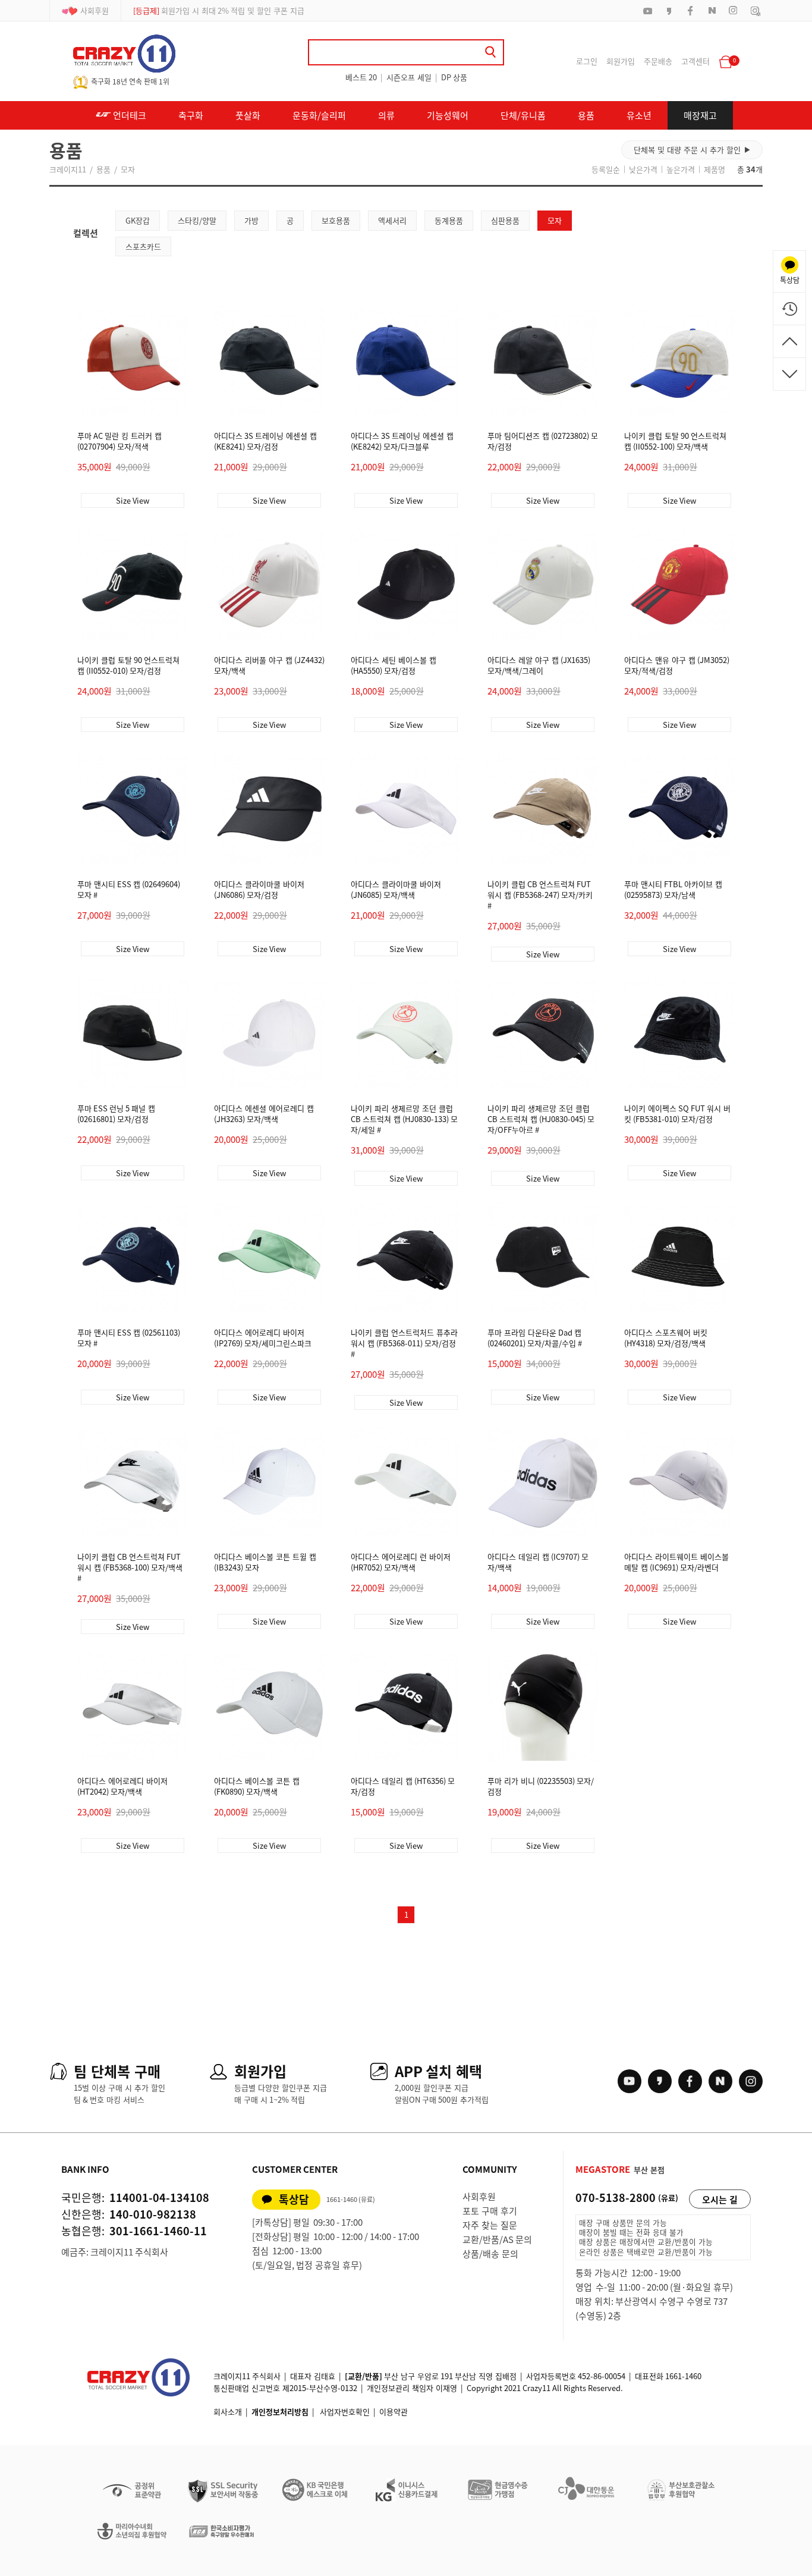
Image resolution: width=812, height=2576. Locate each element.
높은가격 (681, 169)
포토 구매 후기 (490, 2211)
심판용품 (505, 220)
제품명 (715, 169)
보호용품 (336, 220)
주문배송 (658, 61)
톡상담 (294, 2199)
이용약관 (394, 2412)
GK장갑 (138, 220)
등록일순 (606, 169)
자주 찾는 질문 (490, 2225)
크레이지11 (68, 169)
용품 (586, 115)
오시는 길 (720, 2200)
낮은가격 (643, 169)
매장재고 (700, 115)
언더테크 (129, 115)
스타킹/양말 (197, 220)
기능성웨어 (448, 115)
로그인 (587, 61)
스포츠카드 (143, 246)
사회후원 (95, 10)
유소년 (639, 115)
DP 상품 (454, 77)
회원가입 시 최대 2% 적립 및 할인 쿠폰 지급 (219, 10)
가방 (251, 220)
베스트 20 (361, 77)
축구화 (191, 115)
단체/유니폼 (523, 115)
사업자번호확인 (345, 2412)
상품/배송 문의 (490, 2254)
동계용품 (449, 220)
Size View (133, 500)
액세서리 (392, 220)
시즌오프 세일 (409, 77)
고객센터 (695, 61)
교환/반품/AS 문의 (497, 2239)
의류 (386, 115)
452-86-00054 (602, 2376)
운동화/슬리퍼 (319, 115)
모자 (128, 169)
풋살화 (248, 115)
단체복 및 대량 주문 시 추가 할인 (692, 150)
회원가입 (621, 61)
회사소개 (228, 2412)
